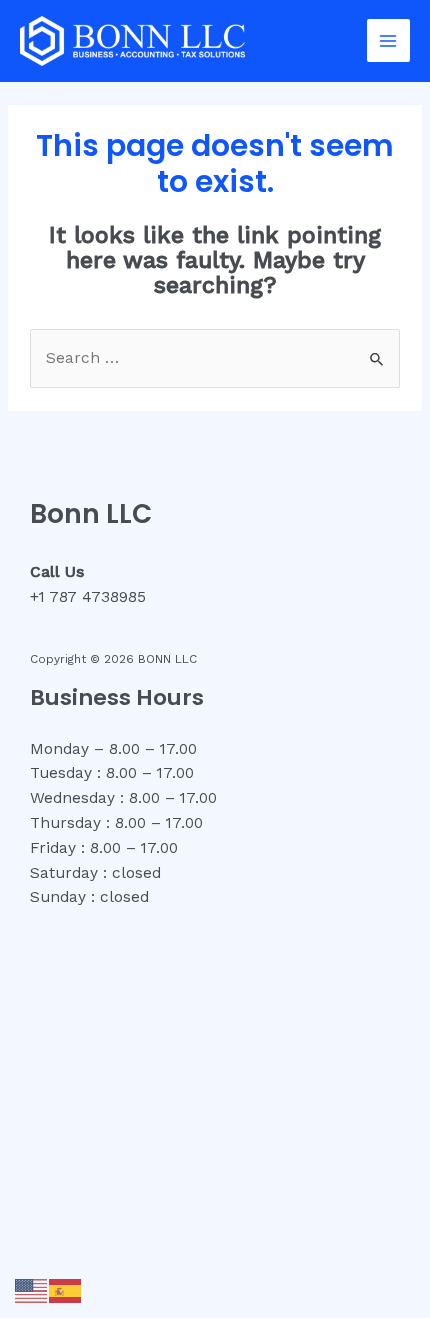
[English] (32, 1290)
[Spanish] (66, 1290)
